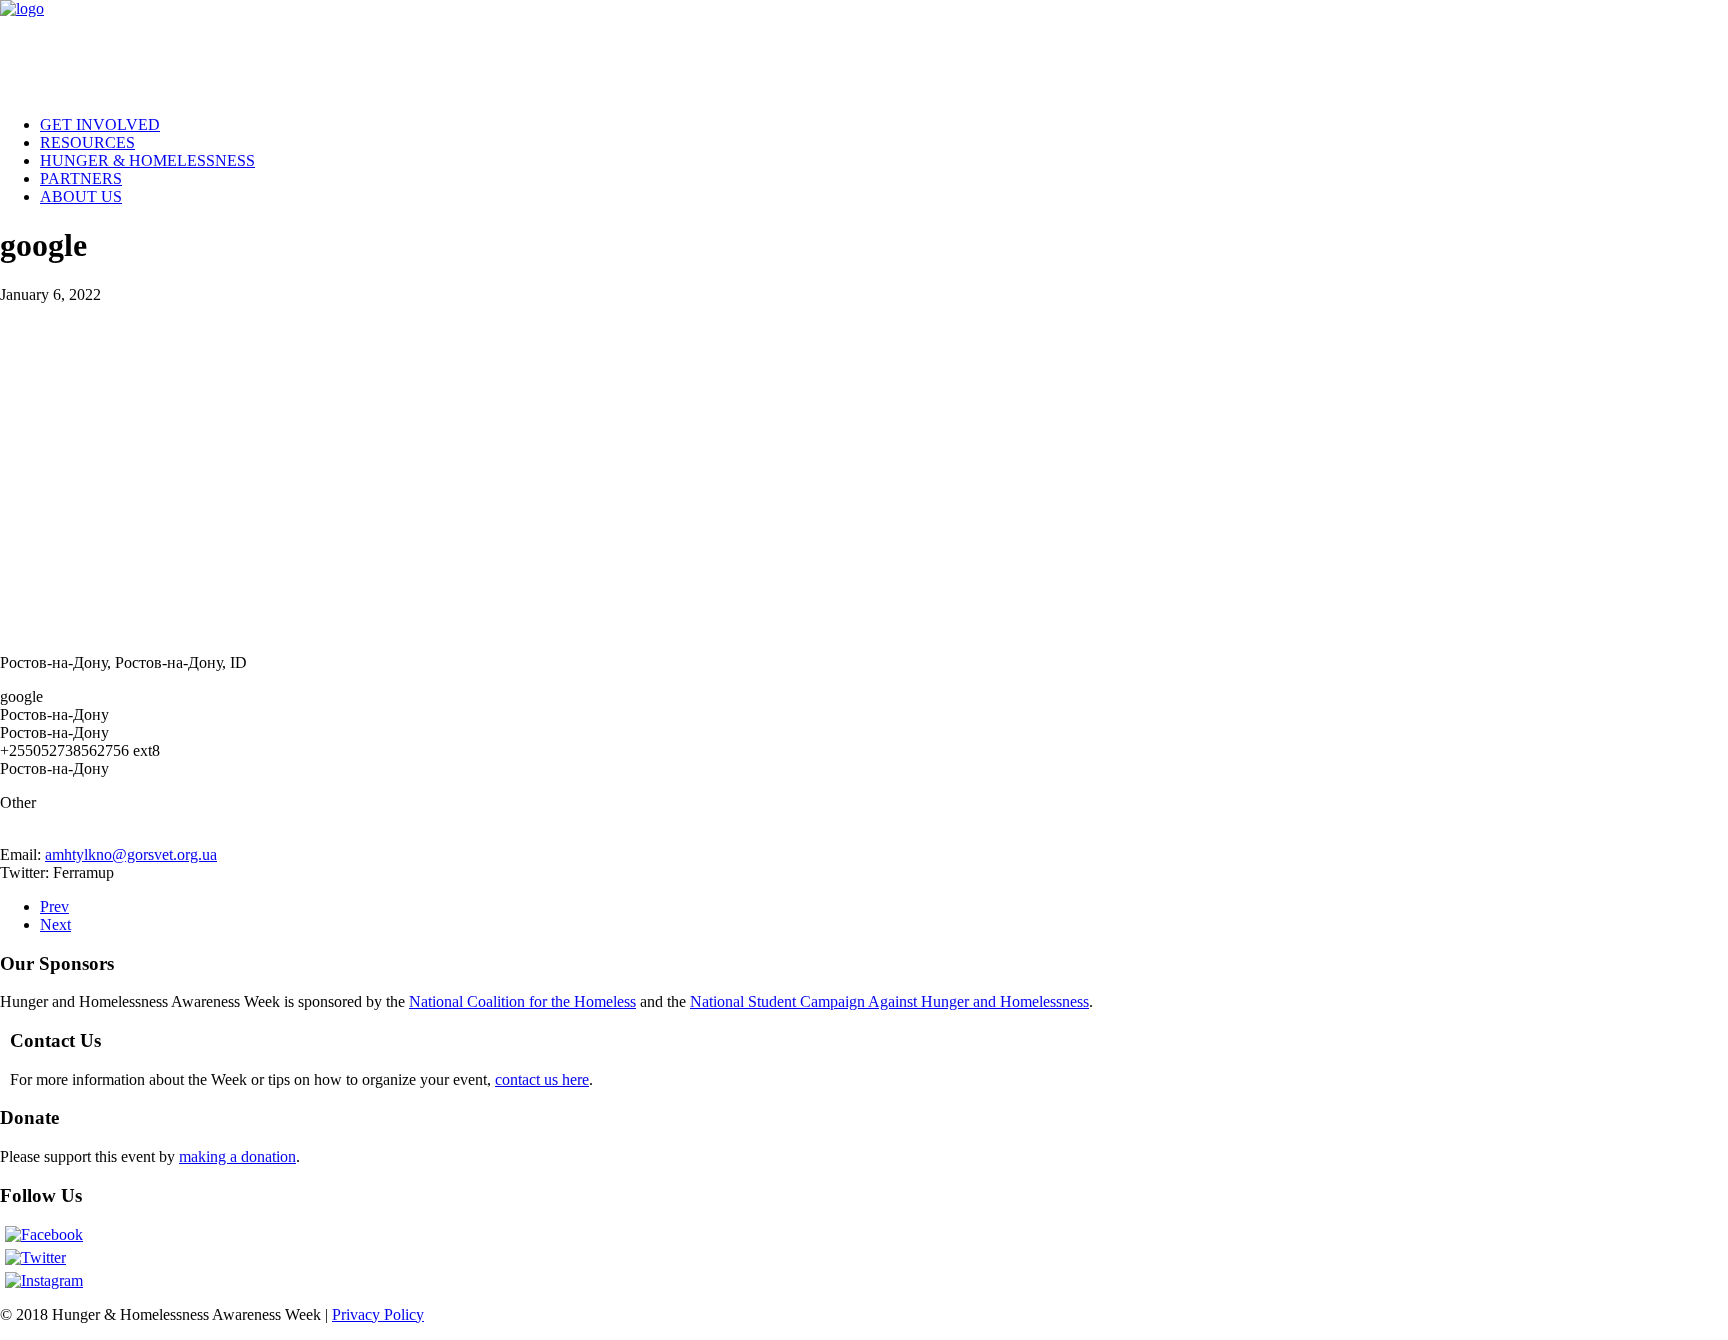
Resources (87, 142)
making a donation (237, 1156)
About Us (81, 196)
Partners (81, 178)
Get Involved (100, 124)
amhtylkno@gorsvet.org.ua (131, 854)
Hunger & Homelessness (147, 160)
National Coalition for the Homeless (522, 1001)
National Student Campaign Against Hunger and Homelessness (889, 1001)
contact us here (542, 1079)
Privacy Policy (378, 1314)
